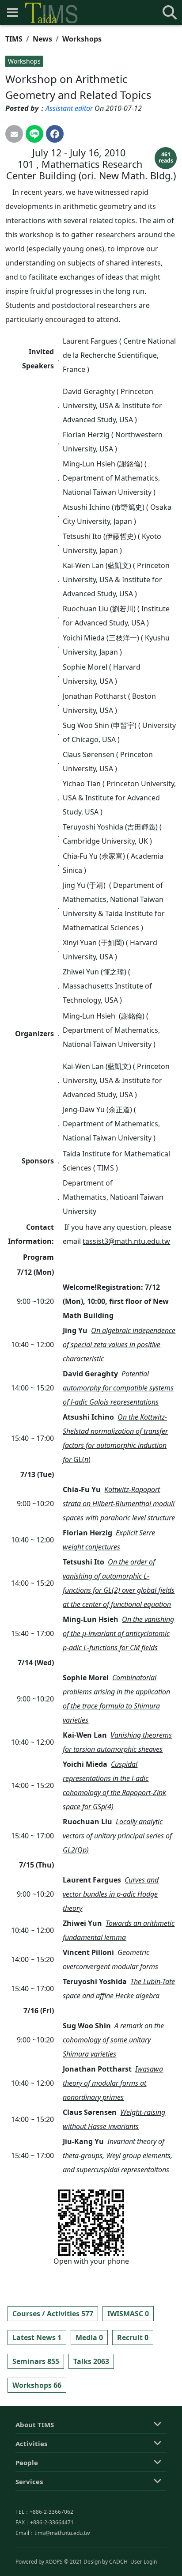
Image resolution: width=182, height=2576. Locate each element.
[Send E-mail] (14, 134)
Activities (31, 2443)
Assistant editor (69, 108)
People (27, 2462)
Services (29, 2481)
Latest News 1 (37, 2337)
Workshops (82, 39)
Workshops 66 (37, 2385)
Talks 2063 (91, 2361)
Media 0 (89, 2337)
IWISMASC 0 (128, 2314)
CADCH (118, 2562)
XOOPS (54, 2562)
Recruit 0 (133, 2337)
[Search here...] (170, 12)
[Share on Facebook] (55, 134)
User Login (144, 2562)
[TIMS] (51, 13)
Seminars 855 (36, 2361)
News (42, 39)
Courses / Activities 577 (53, 2314)
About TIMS (35, 2424)
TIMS (14, 39)
